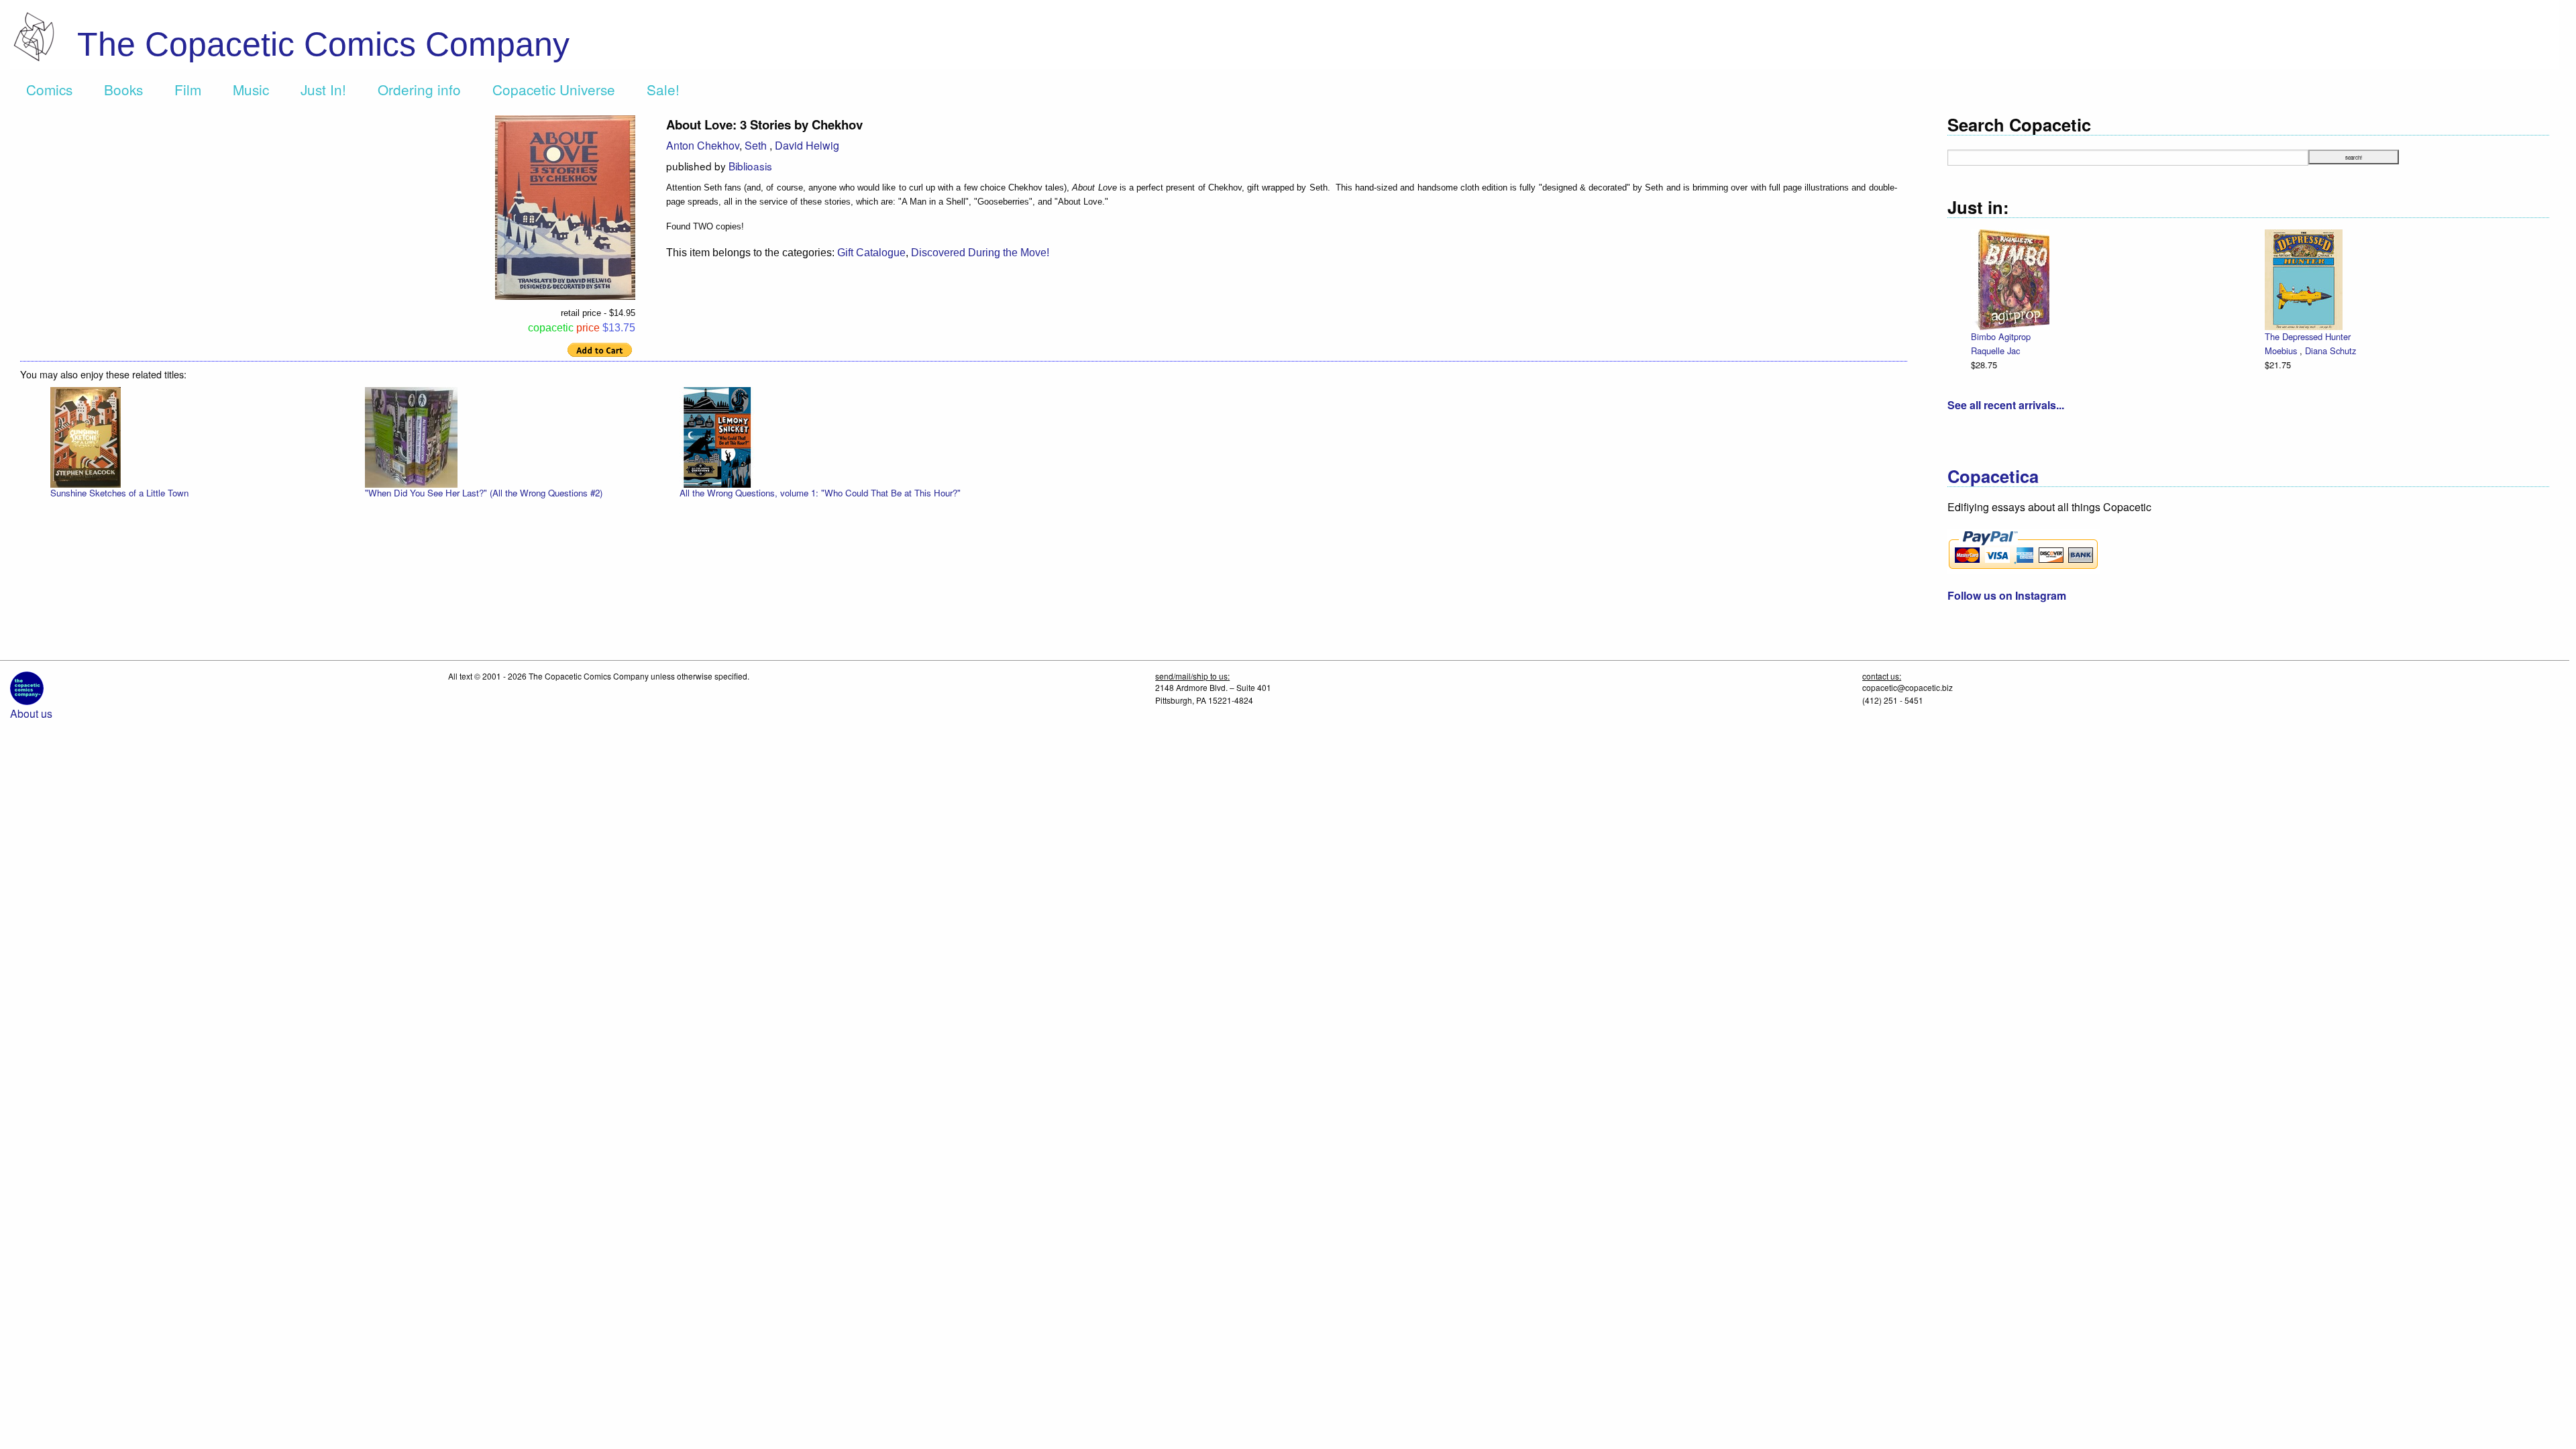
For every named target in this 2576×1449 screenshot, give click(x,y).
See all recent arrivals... (2006, 405)
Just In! (323, 89)
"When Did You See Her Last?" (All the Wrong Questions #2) (484, 493)
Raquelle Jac (1995, 351)
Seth (757, 145)
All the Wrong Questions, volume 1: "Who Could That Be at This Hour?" (820, 493)
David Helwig (807, 145)
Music (251, 89)
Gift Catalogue (871, 253)
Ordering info (419, 89)
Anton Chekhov (703, 145)
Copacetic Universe (554, 89)
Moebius (2282, 351)
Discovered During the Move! (980, 253)
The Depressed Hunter (2308, 336)
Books (123, 89)
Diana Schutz (2330, 351)
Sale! (663, 89)
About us (31, 713)
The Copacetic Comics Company (323, 44)
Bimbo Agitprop (2001, 336)
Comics (49, 89)
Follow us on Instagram (2007, 595)
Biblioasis (750, 166)
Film (188, 89)
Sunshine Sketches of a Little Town (119, 493)
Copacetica (1993, 476)
